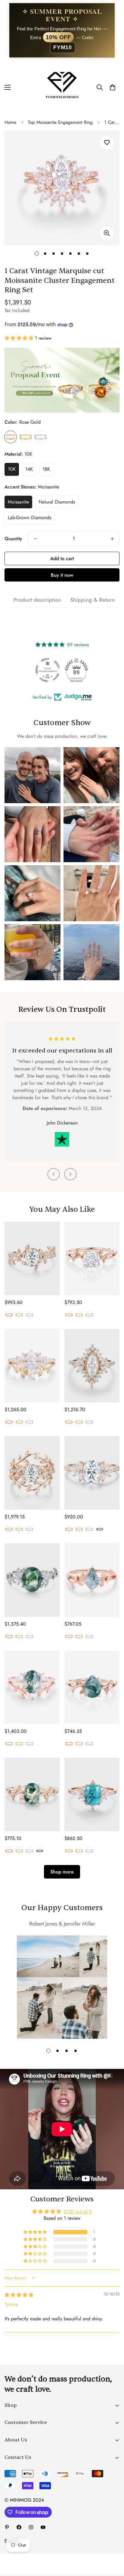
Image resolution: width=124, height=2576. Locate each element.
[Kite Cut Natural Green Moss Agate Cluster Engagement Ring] (92, 1580)
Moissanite (18, 502)
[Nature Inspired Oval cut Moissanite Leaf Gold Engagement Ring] (32, 1258)
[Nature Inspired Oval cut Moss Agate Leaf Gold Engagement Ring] (32, 1795)
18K (46, 469)
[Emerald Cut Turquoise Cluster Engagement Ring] (92, 1795)
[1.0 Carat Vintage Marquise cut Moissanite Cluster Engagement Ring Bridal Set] (32, 1366)
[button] (20, 338)
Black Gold (100, 1529)
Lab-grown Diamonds (29, 518)
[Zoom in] (107, 233)
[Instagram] (31, 2527)
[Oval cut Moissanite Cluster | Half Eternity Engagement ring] (92, 1473)
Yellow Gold (26, 437)
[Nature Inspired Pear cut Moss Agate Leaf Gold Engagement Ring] (92, 1687)
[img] (19, 2295)
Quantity (13, 539)
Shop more (62, 1872)
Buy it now (62, 575)
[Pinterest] (7, 2527)
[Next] (70, 1174)
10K (12, 469)
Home (10, 122)
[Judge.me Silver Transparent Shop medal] (48, 670)
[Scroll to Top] (113, 2544)
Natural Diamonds (57, 502)
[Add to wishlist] (107, 143)
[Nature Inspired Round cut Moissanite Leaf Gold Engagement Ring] (92, 1258)
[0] (113, 88)
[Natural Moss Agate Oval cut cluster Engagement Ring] (32, 1580)
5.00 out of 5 (78, 2211)
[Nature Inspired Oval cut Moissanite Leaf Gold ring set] (32, 1473)
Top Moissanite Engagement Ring (60, 122)
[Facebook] (19, 2527)
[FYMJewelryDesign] (62, 87)
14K (29, 469)
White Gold (41, 437)
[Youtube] (43, 2527)
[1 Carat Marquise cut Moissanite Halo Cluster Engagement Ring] (92, 1366)
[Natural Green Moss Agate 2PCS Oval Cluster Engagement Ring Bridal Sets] (32, 1687)
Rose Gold (11, 437)
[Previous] (54, 1174)
